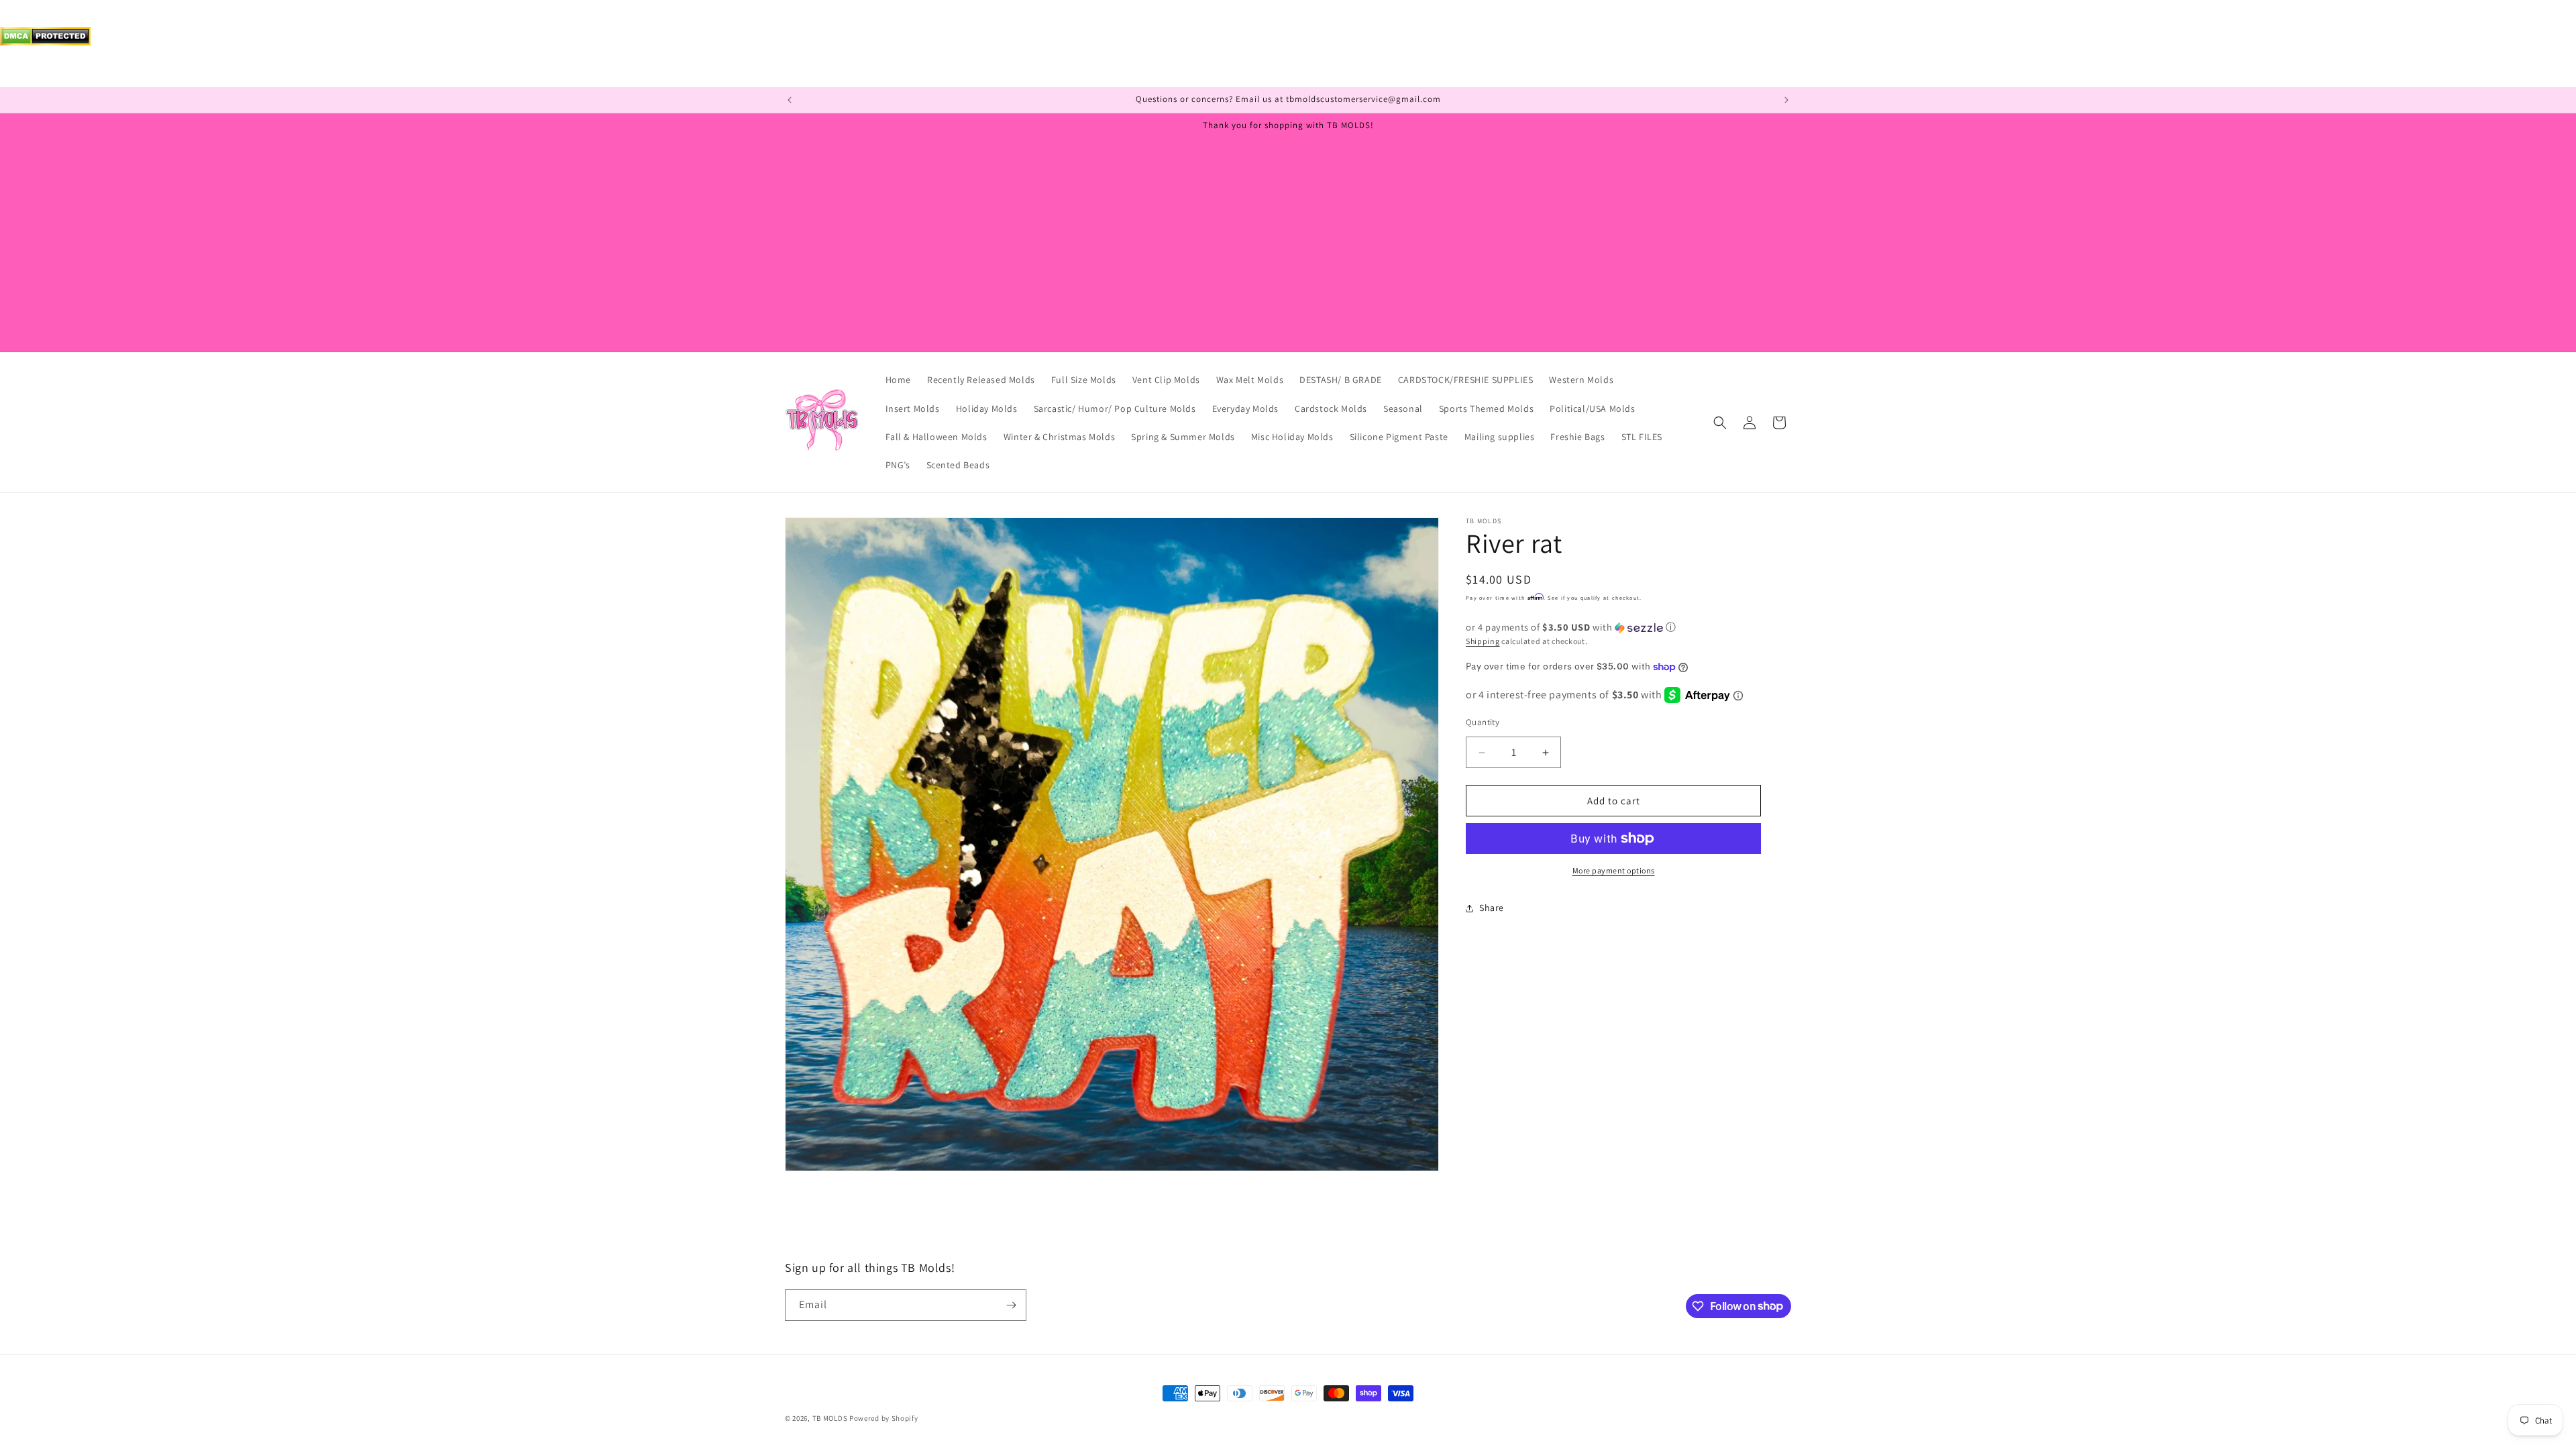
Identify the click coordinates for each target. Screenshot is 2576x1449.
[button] (1720, 423)
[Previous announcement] (790, 100)
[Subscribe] (1011, 1305)
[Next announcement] (1786, 100)
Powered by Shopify (884, 1418)
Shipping (1483, 641)
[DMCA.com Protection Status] (45, 42)
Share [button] (1492, 908)
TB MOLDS (830, 1418)
